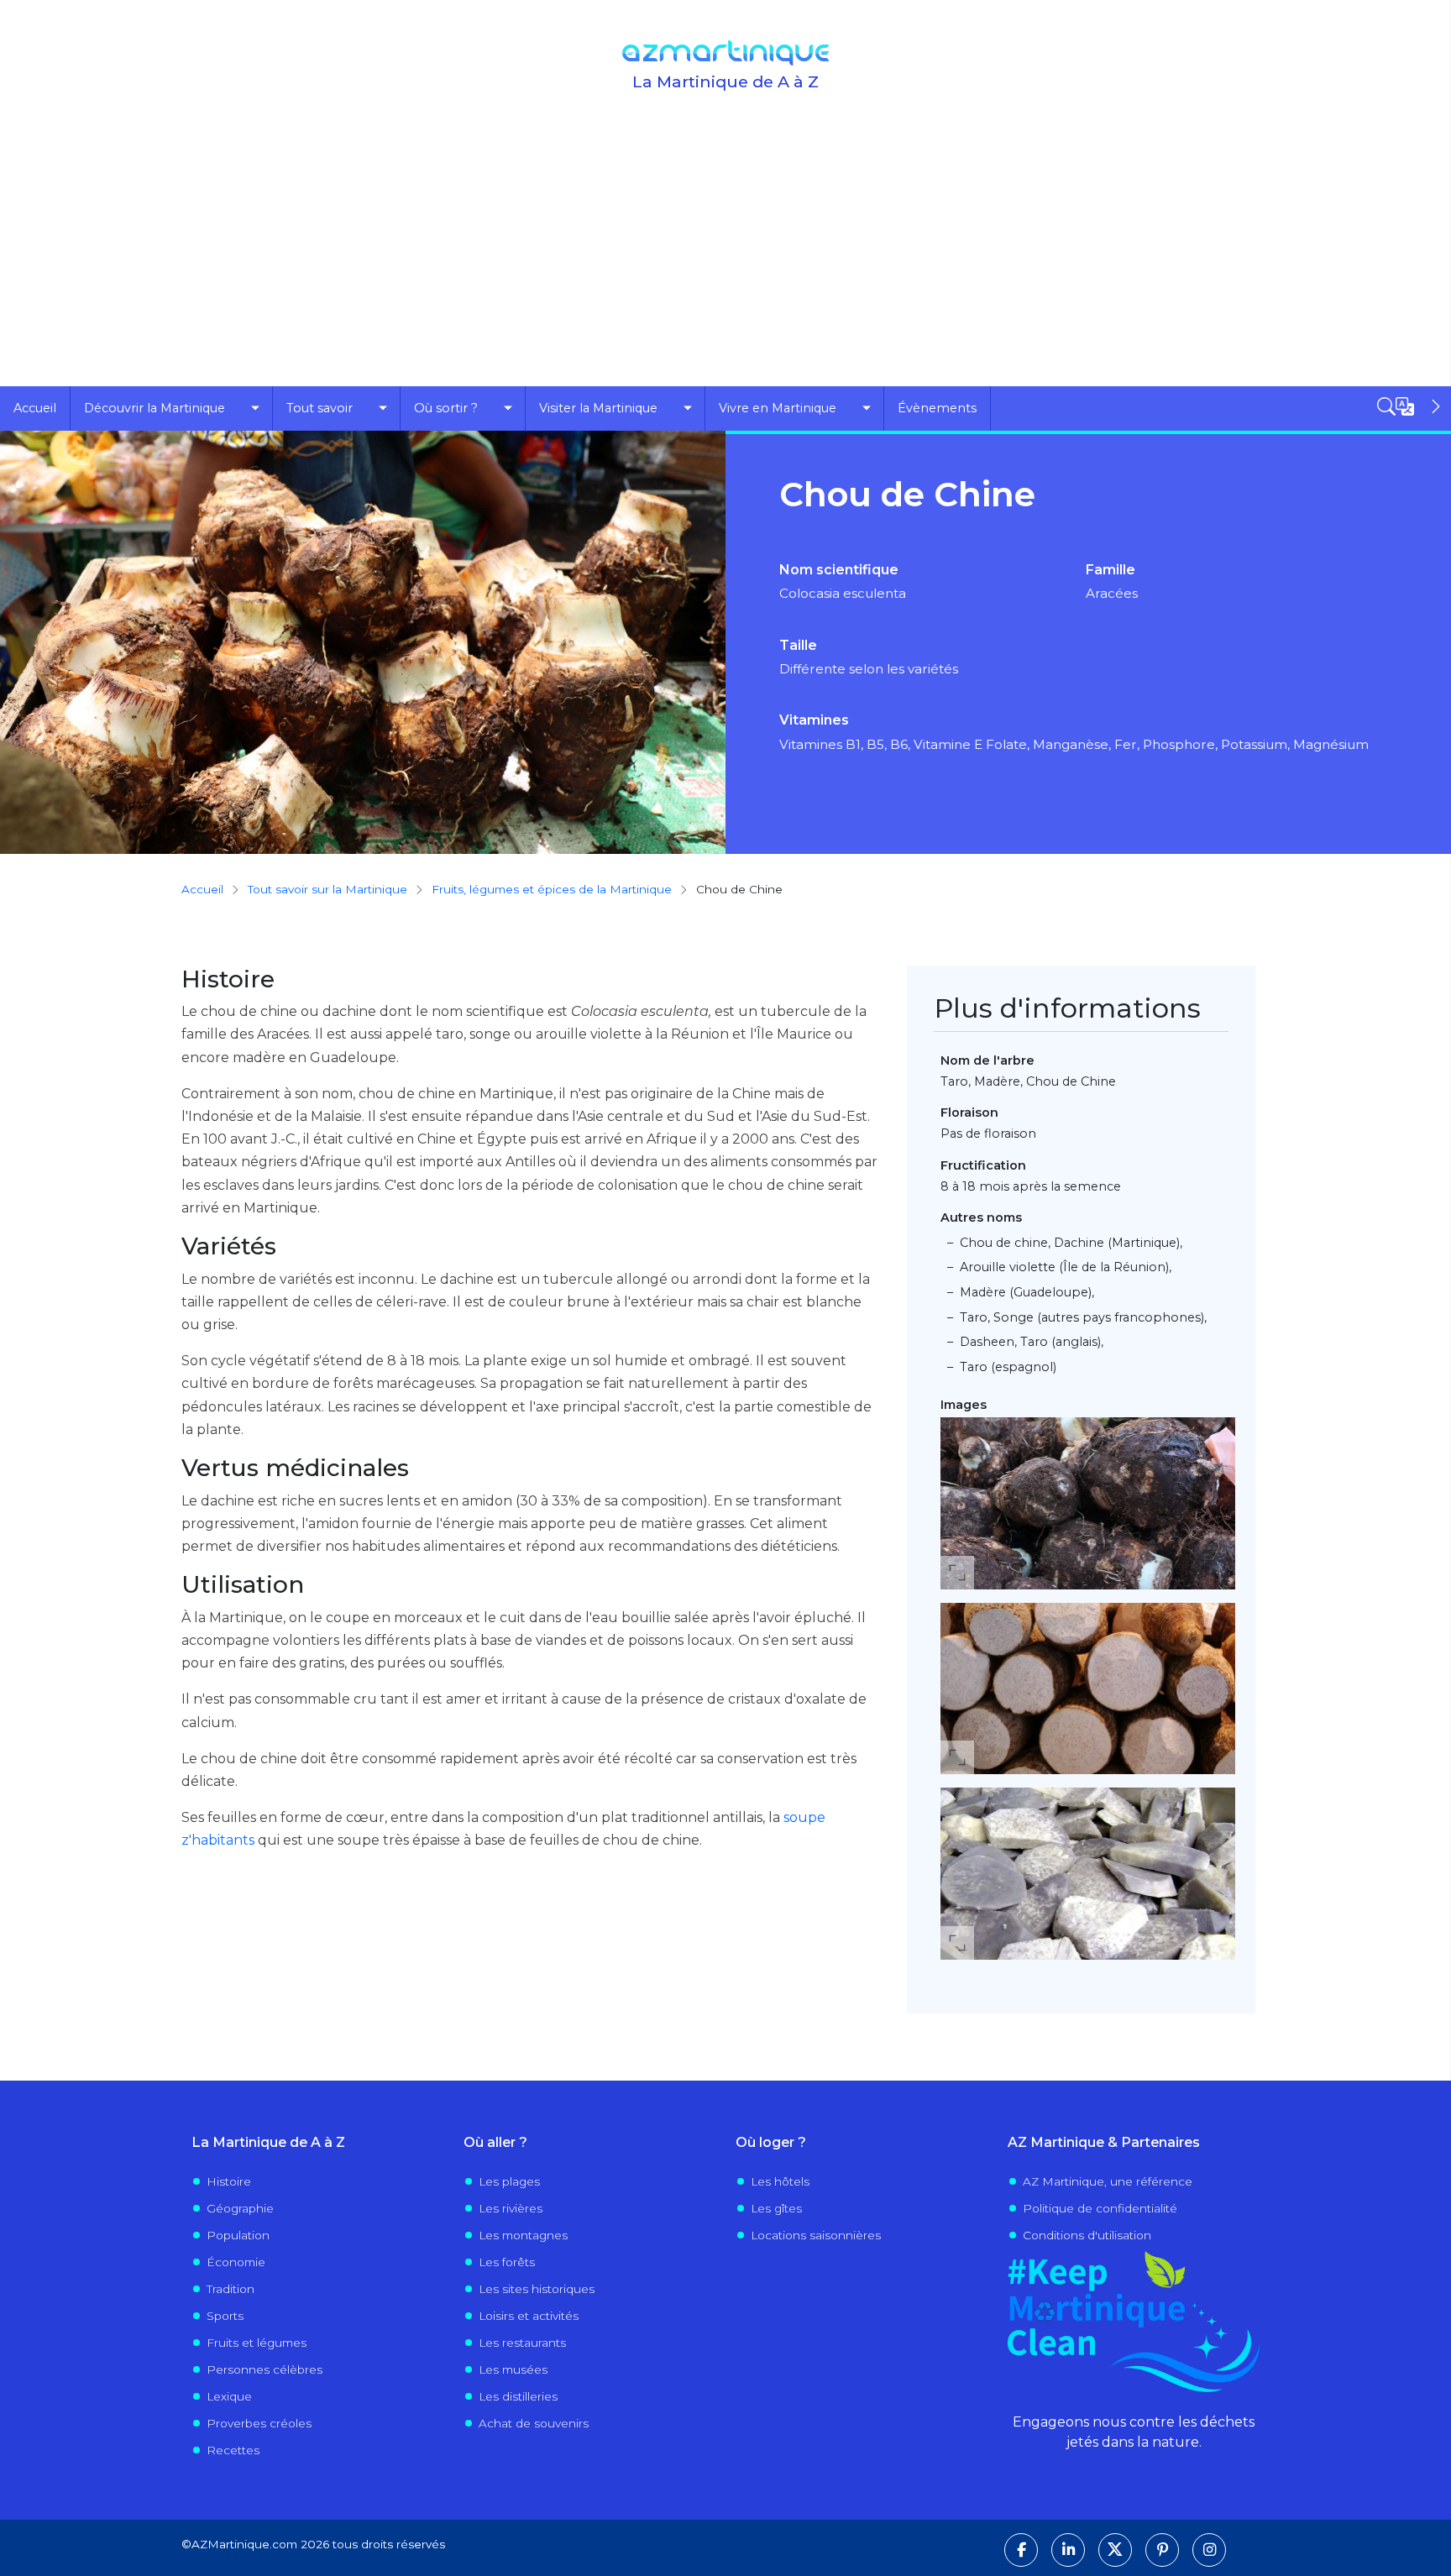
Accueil (35, 408)
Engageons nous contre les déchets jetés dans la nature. (1134, 2432)
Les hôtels (780, 2181)
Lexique (229, 2396)
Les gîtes (776, 2208)
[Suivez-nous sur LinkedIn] (1068, 2550)
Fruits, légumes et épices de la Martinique (552, 889)
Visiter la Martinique (598, 408)
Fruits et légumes (257, 2343)
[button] (1088, 1503)
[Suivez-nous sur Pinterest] (1162, 2550)
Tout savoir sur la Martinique (327, 889)
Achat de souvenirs (534, 2423)
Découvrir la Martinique (155, 408)
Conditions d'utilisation (1087, 2235)
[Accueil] (725, 53)
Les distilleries (518, 2396)
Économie (236, 2262)
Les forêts (507, 2262)
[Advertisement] (725, 260)
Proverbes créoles (259, 2423)
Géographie (240, 2208)
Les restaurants (522, 2343)
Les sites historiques (537, 2289)
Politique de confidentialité (1100, 2208)
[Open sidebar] (1411, 406)
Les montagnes (523, 2235)
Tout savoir (320, 408)
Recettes (233, 2450)
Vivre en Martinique (778, 408)
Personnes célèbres (265, 2369)
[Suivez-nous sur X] (1115, 2550)
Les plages (509, 2181)
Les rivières (511, 2208)
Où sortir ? (446, 408)
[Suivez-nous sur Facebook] (1021, 2550)
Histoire (229, 2181)
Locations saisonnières (816, 2235)
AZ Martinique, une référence (1108, 2181)
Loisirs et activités (529, 2316)
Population (238, 2235)
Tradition (230, 2289)
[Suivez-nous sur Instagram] (1209, 2550)
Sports (225, 2316)
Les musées (513, 2369)
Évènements (937, 408)
